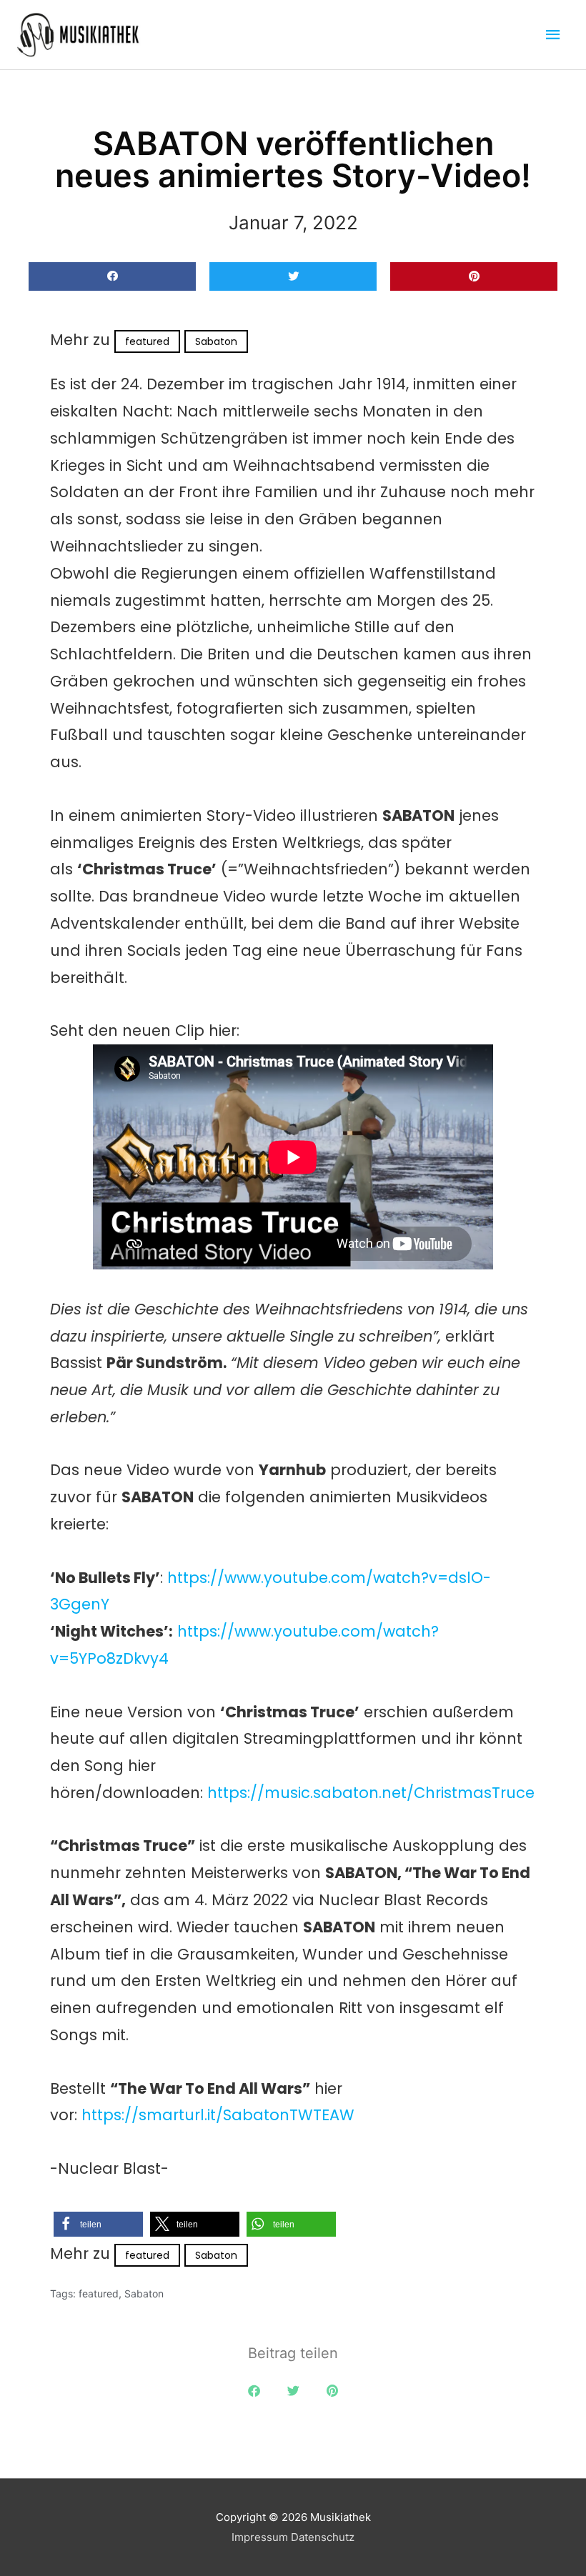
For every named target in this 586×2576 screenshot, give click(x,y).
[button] (112, 277)
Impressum (260, 2537)
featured (147, 341)
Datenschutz (323, 2537)
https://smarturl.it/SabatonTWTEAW (218, 2115)
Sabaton (216, 341)
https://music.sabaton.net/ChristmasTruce (371, 1793)
